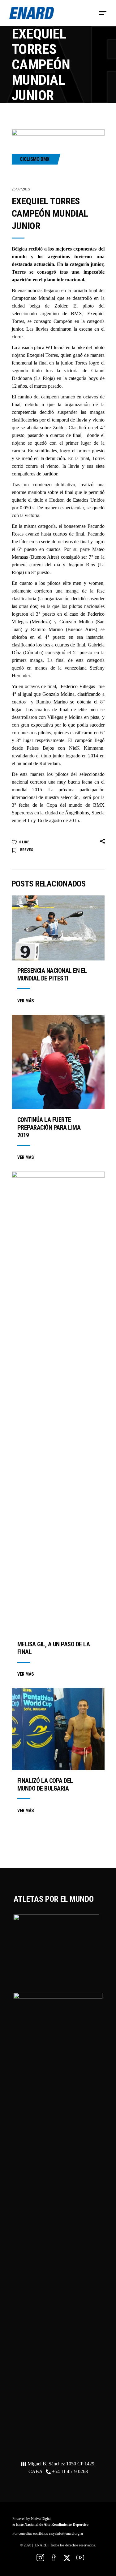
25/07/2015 (21, 189)
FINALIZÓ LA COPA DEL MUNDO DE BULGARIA (45, 1785)
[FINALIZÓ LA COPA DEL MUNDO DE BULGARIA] (58, 1729)
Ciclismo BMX (35, 159)
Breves (27, 850)
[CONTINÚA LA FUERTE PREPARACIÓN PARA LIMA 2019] (58, 1062)
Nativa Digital (41, 2519)
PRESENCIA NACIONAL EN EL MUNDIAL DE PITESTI (52, 974)
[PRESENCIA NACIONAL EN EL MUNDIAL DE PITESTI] (58, 928)
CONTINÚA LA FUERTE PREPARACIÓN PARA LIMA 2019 (49, 1127)
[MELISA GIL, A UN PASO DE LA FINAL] (58, 1403)
